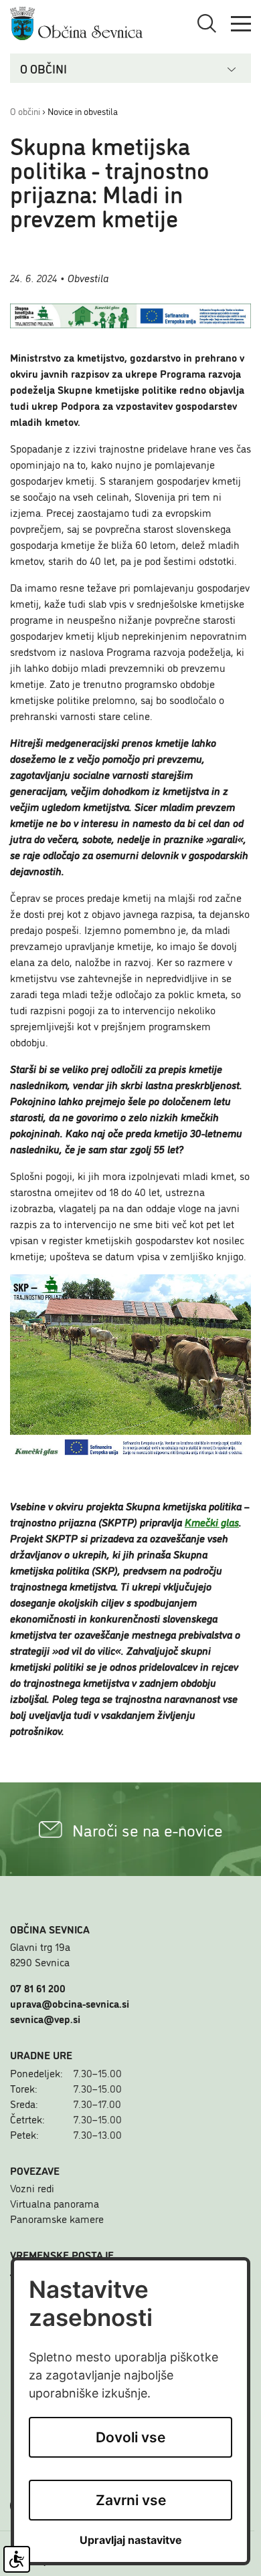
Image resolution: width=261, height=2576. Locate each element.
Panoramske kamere (57, 2218)
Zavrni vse (131, 2500)
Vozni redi (32, 2188)
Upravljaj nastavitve (131, 2540)
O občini (25, 111)
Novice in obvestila (83, 111)
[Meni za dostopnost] (17, 2559)
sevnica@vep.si (45, 2018)
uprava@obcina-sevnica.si (70, 2003)
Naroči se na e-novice (148, 1830)
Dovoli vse (130, 2437)
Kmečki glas (212, 1522)
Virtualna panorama (55, 2203)
